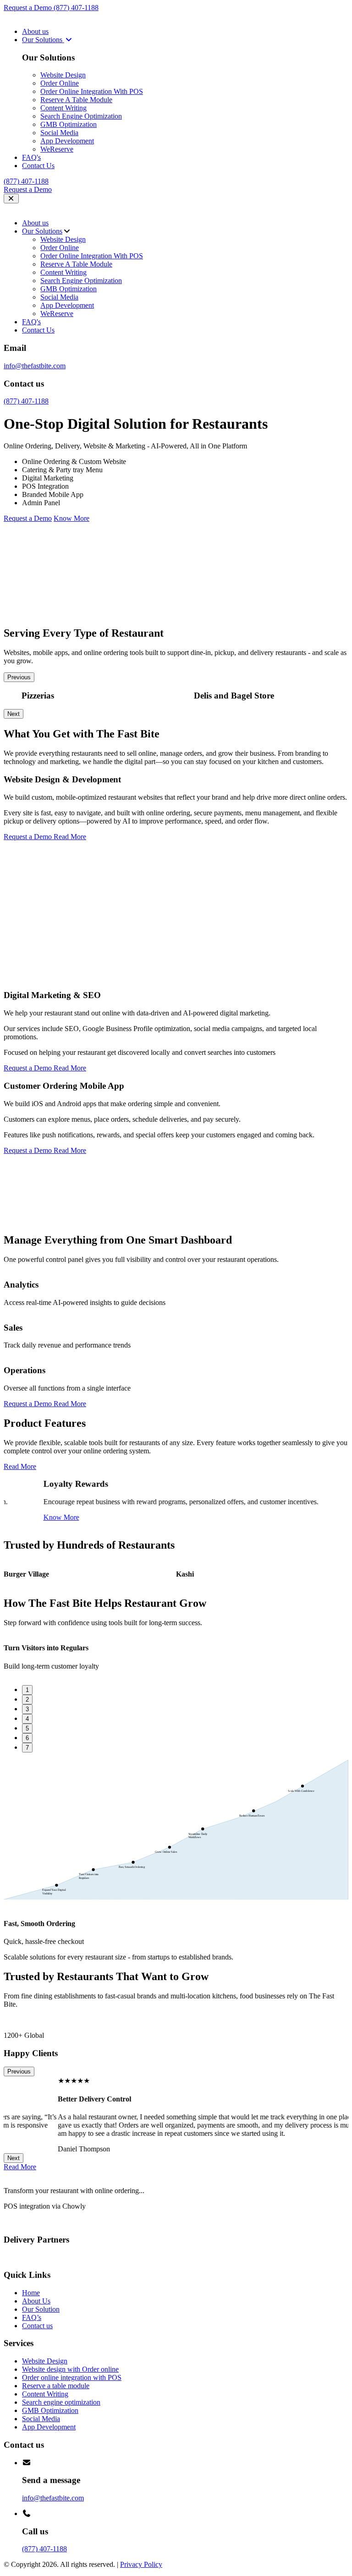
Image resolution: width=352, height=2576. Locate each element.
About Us (36, 2301)
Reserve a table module (56, 2386)
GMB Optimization (69, 124)
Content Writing (63, 108)
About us (35, 31)
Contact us (37, 2326)
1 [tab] (27, 1690)
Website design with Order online (70, 2369)
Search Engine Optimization (81, 116)
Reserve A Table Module (76, 100)
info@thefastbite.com (35, 366)
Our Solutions (43, 40)
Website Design (63, 75)
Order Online (60, 83)
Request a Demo (29, 8)
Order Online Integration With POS (92, 91)
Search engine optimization (61, 2402)
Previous (19, 677)
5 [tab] (27, 1728)
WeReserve (57, 149)
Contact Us (38, 166)
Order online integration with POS (72, 2377)
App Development (67, 141)
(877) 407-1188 (76, 8)
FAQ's (31, 157)
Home (31, 2293)
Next (14, 714)
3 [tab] (27, 1709)
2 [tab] (27, 1700)
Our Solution (41, 2309)
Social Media (59, 133)
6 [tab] (27, 1738)
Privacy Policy (141, 2564)
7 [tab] (27, 1748)
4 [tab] (27, 1719)
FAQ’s (32, 2317)
